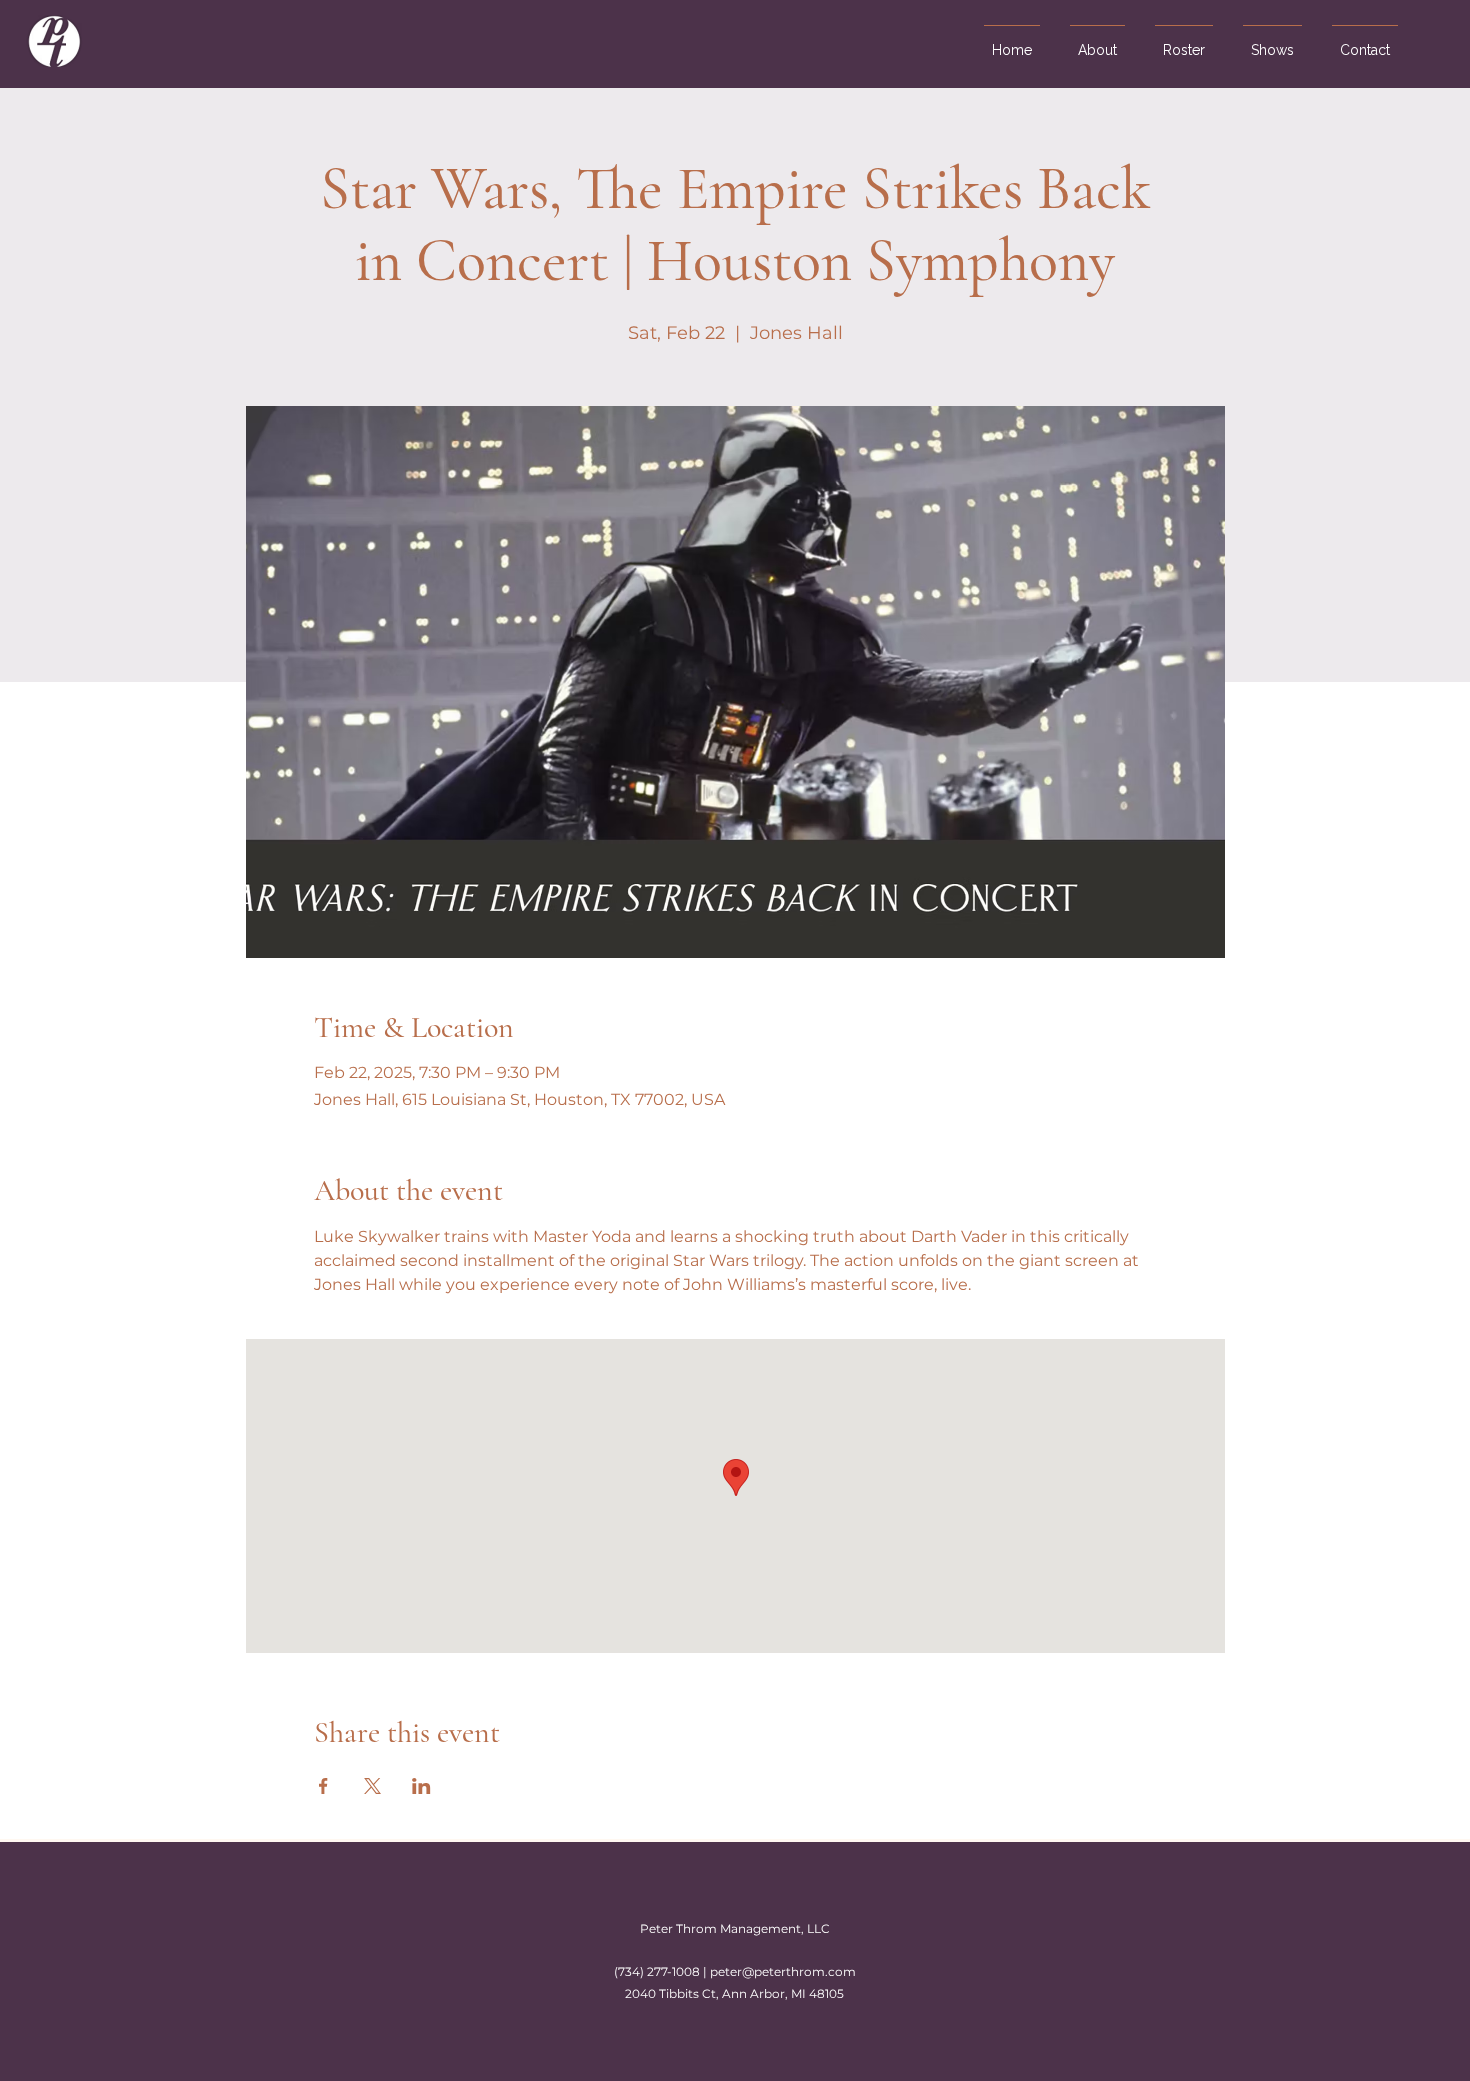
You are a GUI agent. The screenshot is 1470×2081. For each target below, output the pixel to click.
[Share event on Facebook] (323, 1786)
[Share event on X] (372, 1786)
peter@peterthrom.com (783, 1971)
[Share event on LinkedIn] (421, 1786)
